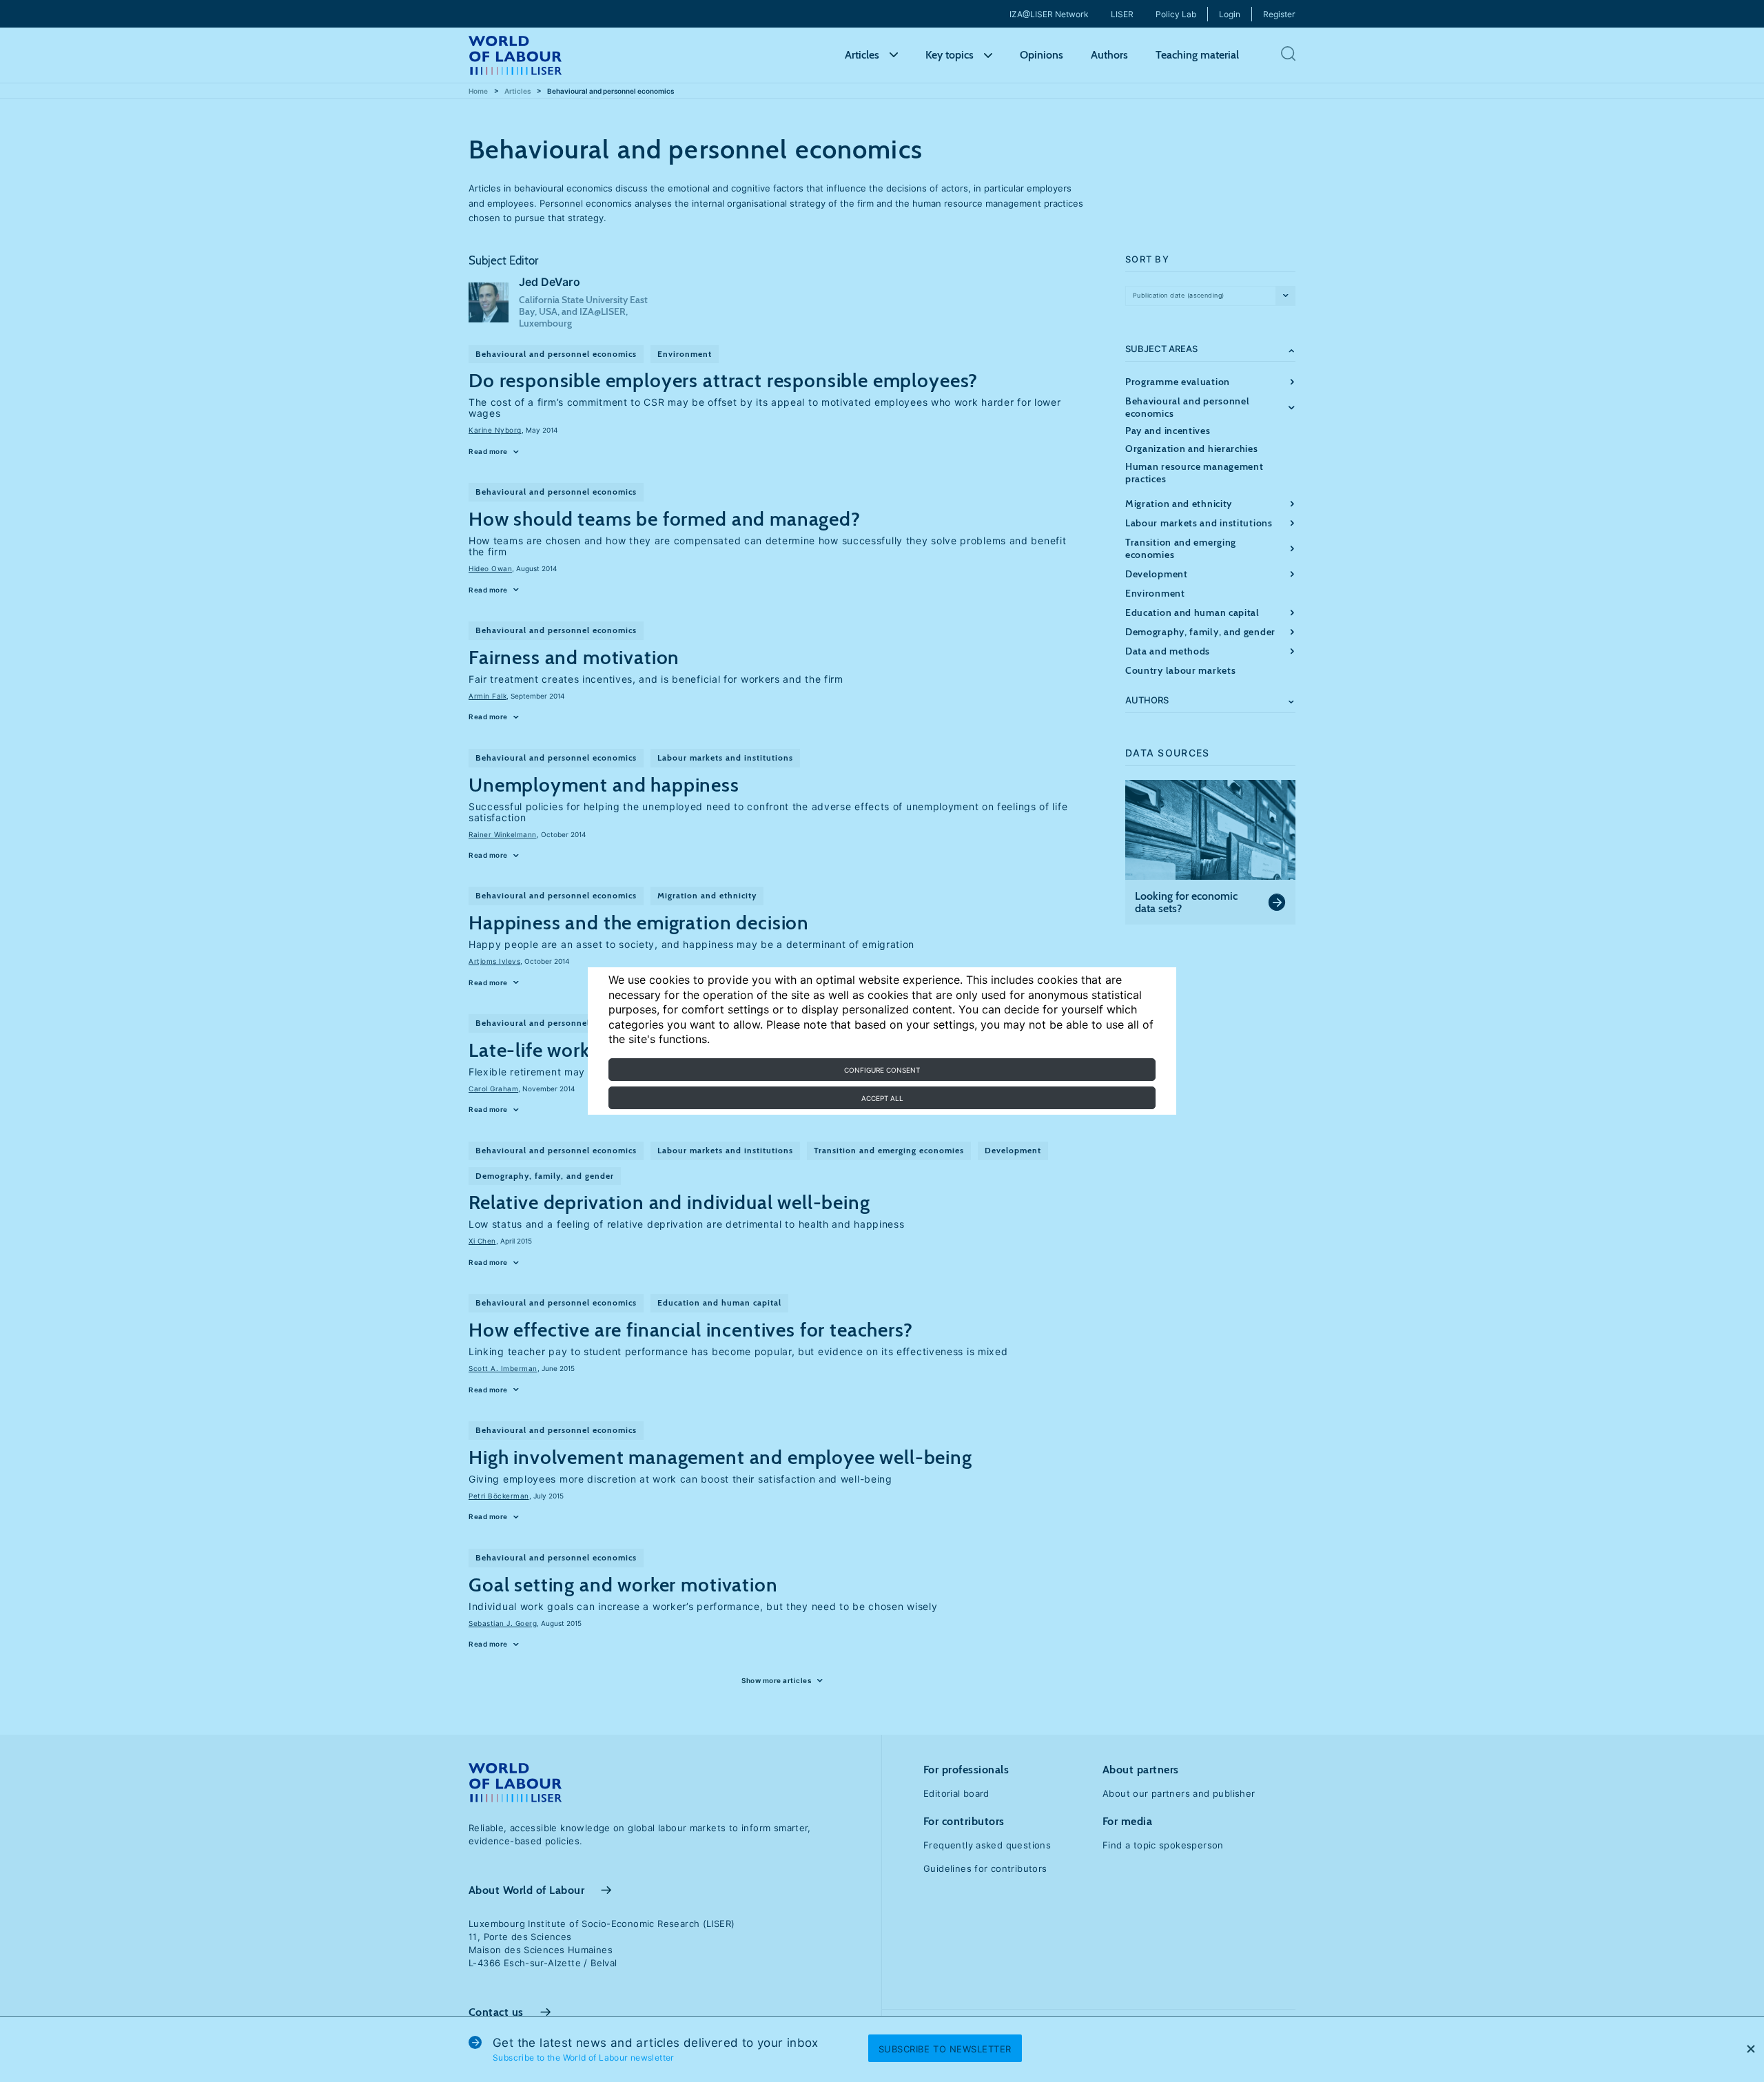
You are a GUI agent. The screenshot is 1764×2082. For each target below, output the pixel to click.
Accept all (882, 1098)
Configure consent (882, 1070)
